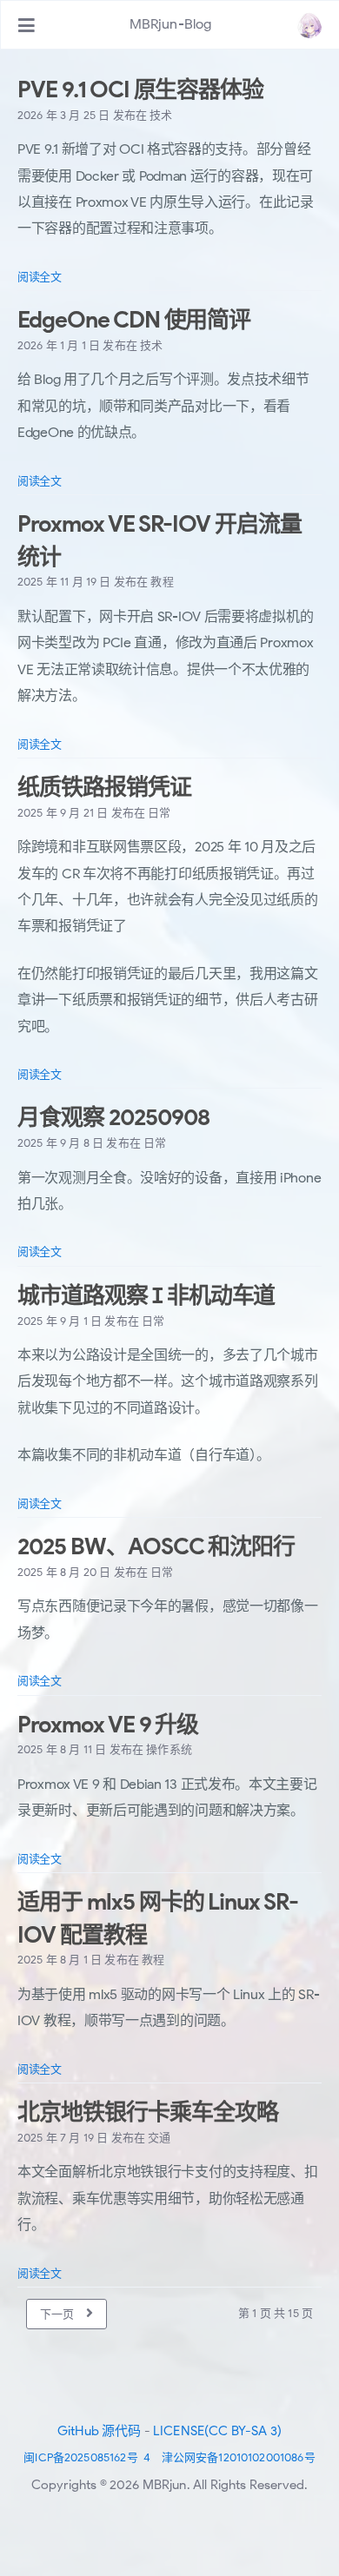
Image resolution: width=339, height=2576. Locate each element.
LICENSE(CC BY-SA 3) (217, 2431)
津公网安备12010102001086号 (239, 2457)
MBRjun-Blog (171, 24)
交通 (159, 2138)
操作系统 (169, 1749)
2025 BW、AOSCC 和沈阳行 (156, 1546)
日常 (159, 813)
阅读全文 (40, 277)
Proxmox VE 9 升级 (108, 1725)
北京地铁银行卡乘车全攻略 (148, 2112)
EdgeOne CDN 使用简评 (134, 320)
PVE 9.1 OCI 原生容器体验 (140, 89)
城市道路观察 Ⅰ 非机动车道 (146, 1295)
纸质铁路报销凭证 (104, 787)
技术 (161, 115)
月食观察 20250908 (113, 1117)
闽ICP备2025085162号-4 (87, 2457)
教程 (162, 582)
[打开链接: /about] (309, 25)
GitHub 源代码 (100, 2431)
